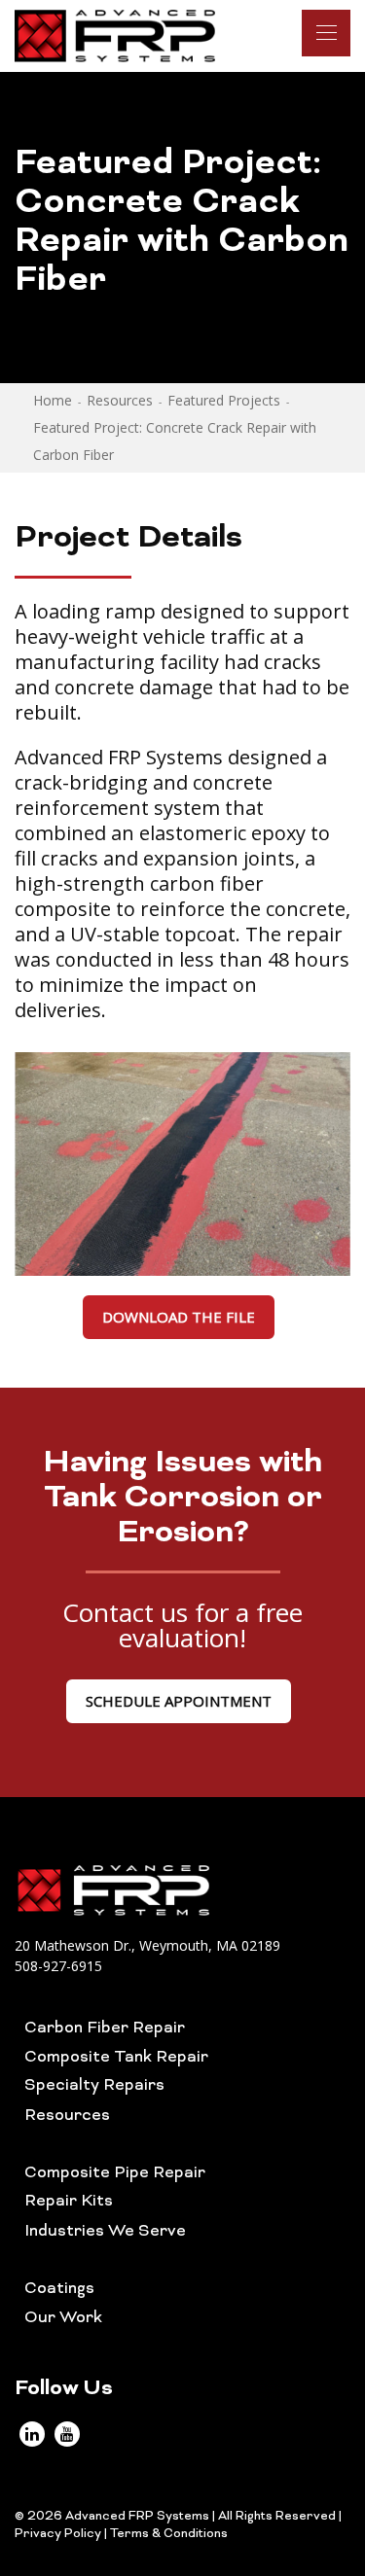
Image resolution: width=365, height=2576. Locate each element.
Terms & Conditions (169, 2534)
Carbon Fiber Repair (105, 2029)
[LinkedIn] (32, 2434)
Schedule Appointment (179, 1701)
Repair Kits (69, 2202)
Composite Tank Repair (116, 2058)
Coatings (59, 2289)
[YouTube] (67, 2434)
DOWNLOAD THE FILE (179, 1317)
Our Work (63, 2318)
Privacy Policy (58, 2534)
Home (53, 400)
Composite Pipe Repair (115, 2173)
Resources (120, 400)
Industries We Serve (105, 2232)
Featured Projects (224, 400)
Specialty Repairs (94, 2086)
